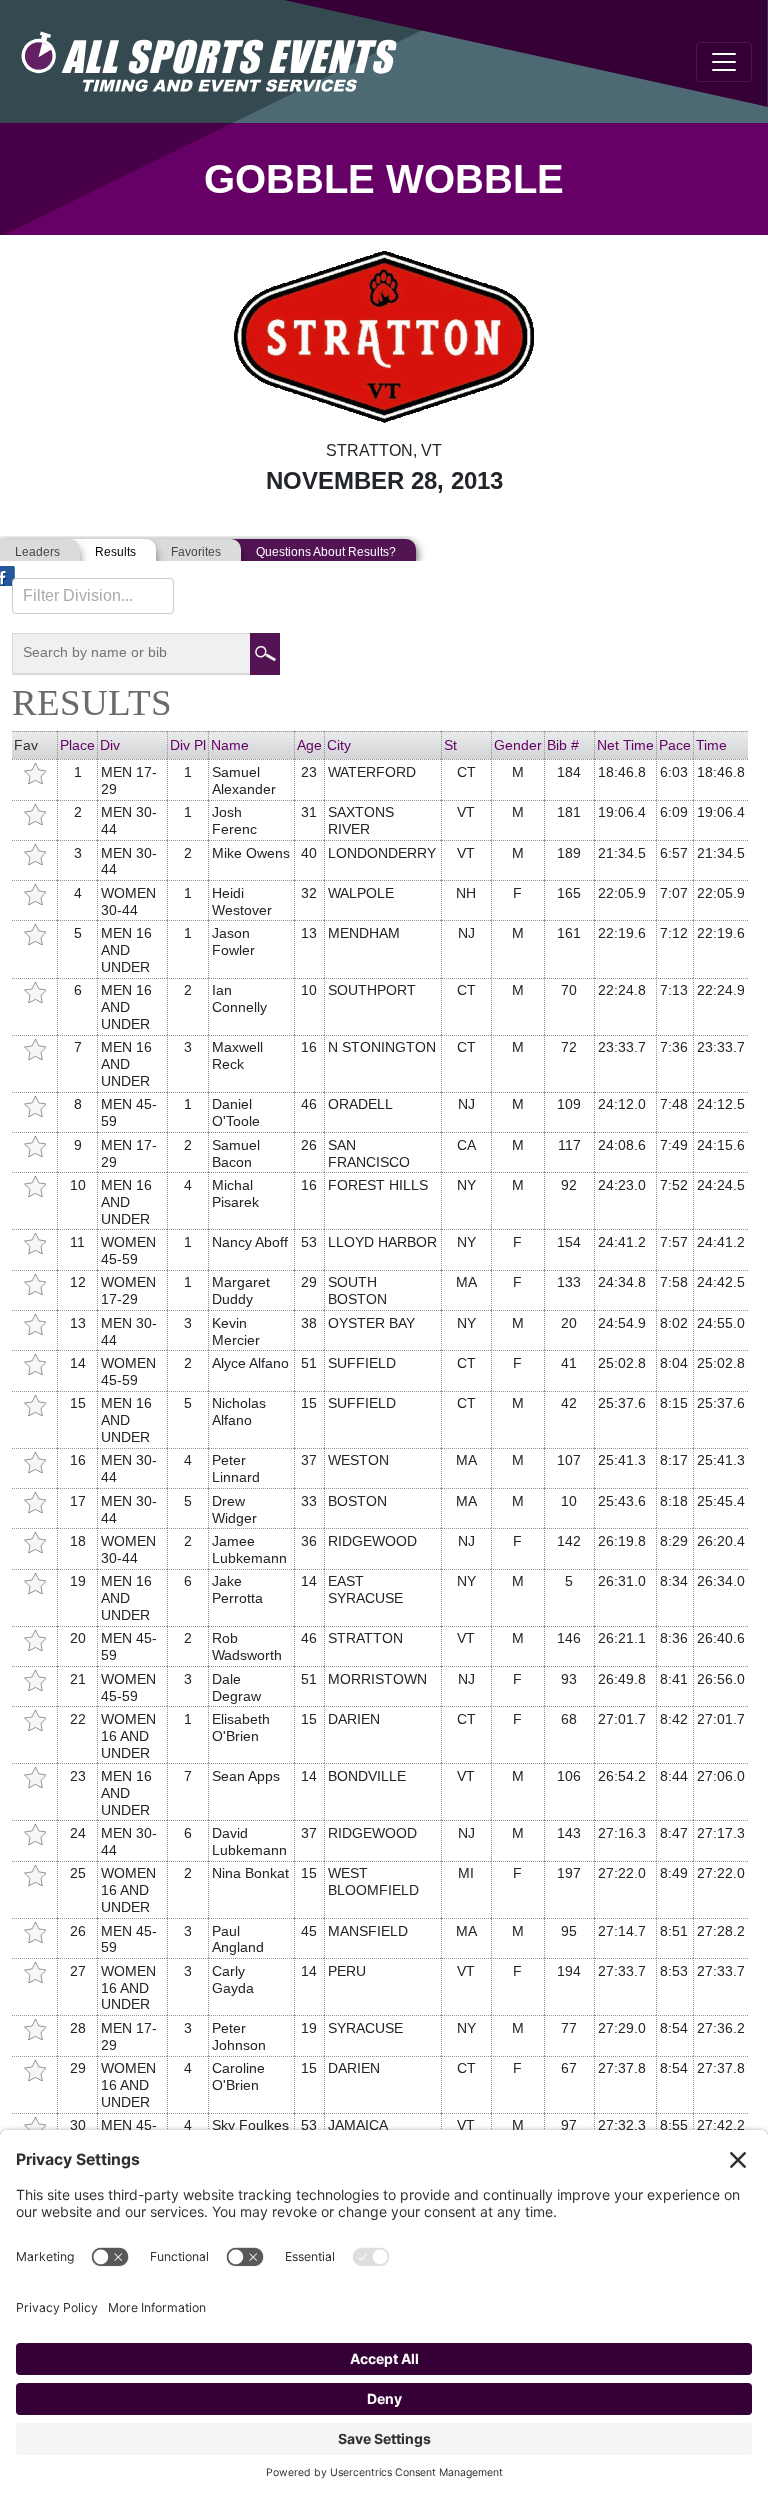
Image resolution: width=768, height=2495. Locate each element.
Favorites (196, 552)
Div (110, 745)
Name (230, 745)
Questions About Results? (326, 552)
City (339, 745)
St (450, 745)
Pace (675, 745)
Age (309, 745)
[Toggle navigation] (724, 62)
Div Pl (188, 745)
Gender (518, 745)
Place (77, 745)
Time (711, 745)
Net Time (625, 745)
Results (115, 552)
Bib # (563, 745)
